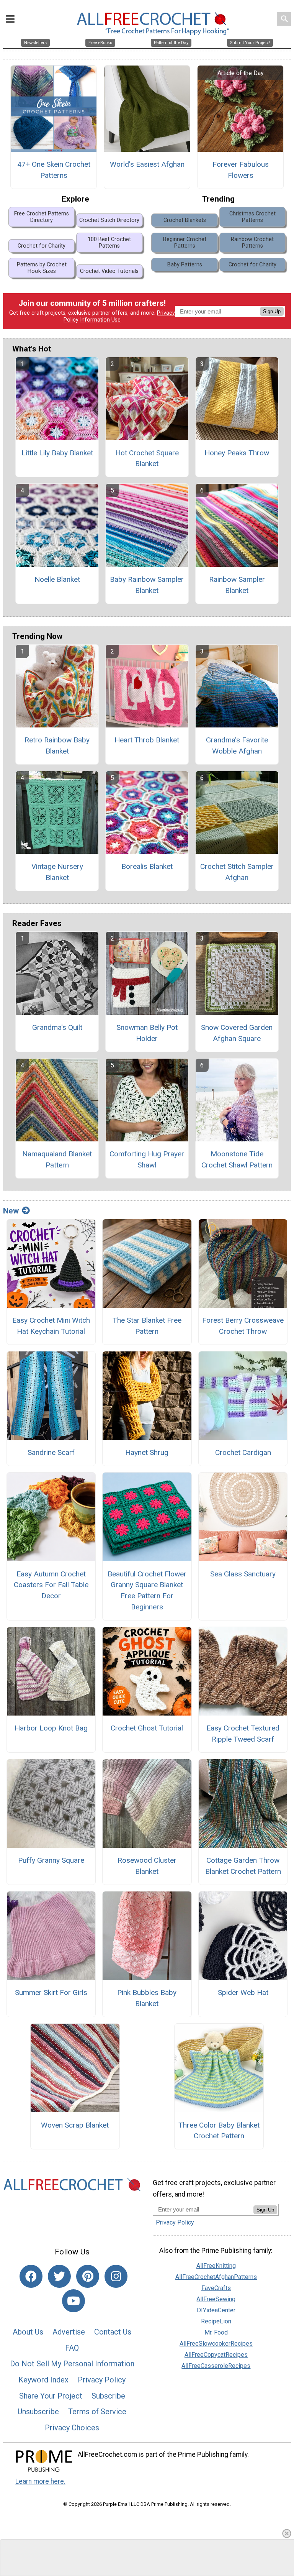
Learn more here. (40, 2481)
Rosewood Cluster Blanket (147, 1866)
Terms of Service (97, 2412)
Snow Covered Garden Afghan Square (237, 1033)
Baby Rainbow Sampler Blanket (147, 585)
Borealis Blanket (147, 866)
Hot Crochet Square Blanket (147, 458)
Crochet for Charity (42, 246)
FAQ (72, 2348)
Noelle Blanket (57, 579)
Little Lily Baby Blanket (57, 453)
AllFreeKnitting (216, 2266)
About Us (28, 2332)
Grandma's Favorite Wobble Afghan (237, 745)
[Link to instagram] (116, 2276)
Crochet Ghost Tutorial (147, 1728)
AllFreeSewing (216, 2299)
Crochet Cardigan (243, 1452)
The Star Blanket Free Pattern (147, 1326)
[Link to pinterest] (88, 2276)
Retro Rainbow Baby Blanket (57, 745)
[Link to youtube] (73, 2301)
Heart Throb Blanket (147, 740)
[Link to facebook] (31, 2276)
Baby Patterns (185, 265)
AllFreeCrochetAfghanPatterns (216, 2277)
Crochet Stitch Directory (109, 220)
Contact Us (113, 2332)
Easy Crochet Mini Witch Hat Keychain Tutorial (51, 1326)
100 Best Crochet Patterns (109, 243)
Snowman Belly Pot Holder (147, 1033)
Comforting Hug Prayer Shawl (147, 1159)
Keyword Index (43, 2380)
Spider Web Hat (243, 1992)
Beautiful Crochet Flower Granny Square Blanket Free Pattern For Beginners (147, 1590)
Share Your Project (51, 2396)
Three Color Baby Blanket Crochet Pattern (219, 2131)
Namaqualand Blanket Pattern (57, 1159)
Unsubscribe (38, 2412)
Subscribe (108, 2396)
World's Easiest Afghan (147, 164)
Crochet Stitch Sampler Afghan (237, 872)
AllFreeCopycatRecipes (216, 2355)
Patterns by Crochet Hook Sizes (42, 268)
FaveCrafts (216, 2288)
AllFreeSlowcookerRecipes (216, 2344)
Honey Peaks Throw (237, 453)
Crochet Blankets (185, 220)
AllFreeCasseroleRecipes (216, 2366)
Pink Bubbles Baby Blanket (147, 1998)
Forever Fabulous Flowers (241, 170)
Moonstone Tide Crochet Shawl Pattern (237, 1159)
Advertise (69, 2332)
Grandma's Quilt (57, 1027)
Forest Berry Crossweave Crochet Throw (243, 1326)
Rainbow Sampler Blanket (237, 585)
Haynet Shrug (147, 1452)
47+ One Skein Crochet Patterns (54, 170)
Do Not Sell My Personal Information (72, 2364)
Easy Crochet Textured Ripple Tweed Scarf (243, 1734)
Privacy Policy (102, 2380)
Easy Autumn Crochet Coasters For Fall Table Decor (51, 1585)
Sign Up (272, 311)
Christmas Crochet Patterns (252, 217)
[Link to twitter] (59, 2276)
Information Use (100, 320)
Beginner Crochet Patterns (185, 243)
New (11, 1211)
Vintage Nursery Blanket (57, 872)
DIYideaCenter (216, 2310)
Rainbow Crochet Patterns (252, 243)
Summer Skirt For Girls (51, 1992)
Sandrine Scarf (51, 1452)
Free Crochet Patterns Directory (42, 217)
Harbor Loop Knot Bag (51, 1728)
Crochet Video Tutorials (109, 271)
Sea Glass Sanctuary (243, 1574)
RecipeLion (216, 2321)
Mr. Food (216, 2332)
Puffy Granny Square (51, 1860)
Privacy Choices (72, 2428)
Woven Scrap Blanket (75, 2125)
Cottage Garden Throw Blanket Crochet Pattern (243, 1866)
